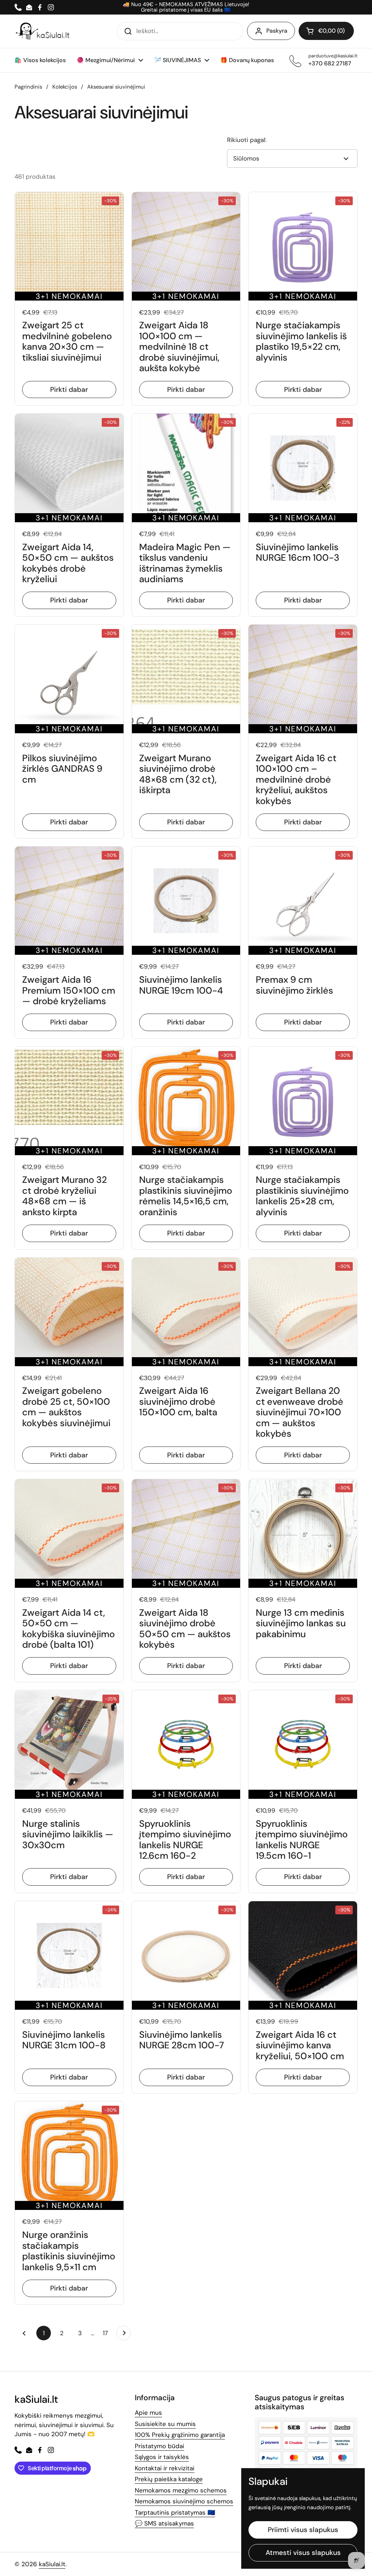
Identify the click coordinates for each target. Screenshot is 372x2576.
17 (108, 2333)
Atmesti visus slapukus (303, 2553)
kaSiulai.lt (52, 2564)
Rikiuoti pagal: (247, 140)
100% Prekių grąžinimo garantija (180, 2435)
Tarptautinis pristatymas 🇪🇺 (175, 2512)
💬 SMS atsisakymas (164, 2523)
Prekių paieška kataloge (169, 2479)
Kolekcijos (65, 87)
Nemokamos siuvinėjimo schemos (184, 2501)
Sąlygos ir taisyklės (162, 2457)
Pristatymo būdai (159, 2446)
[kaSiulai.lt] (44, 31)
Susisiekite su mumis (165, 2424)
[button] (326, 31)
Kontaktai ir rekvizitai (165, 2468)
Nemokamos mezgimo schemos (181, 2490)
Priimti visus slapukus (303, 2530)
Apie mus (148, 2413)
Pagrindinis (28, 87)
